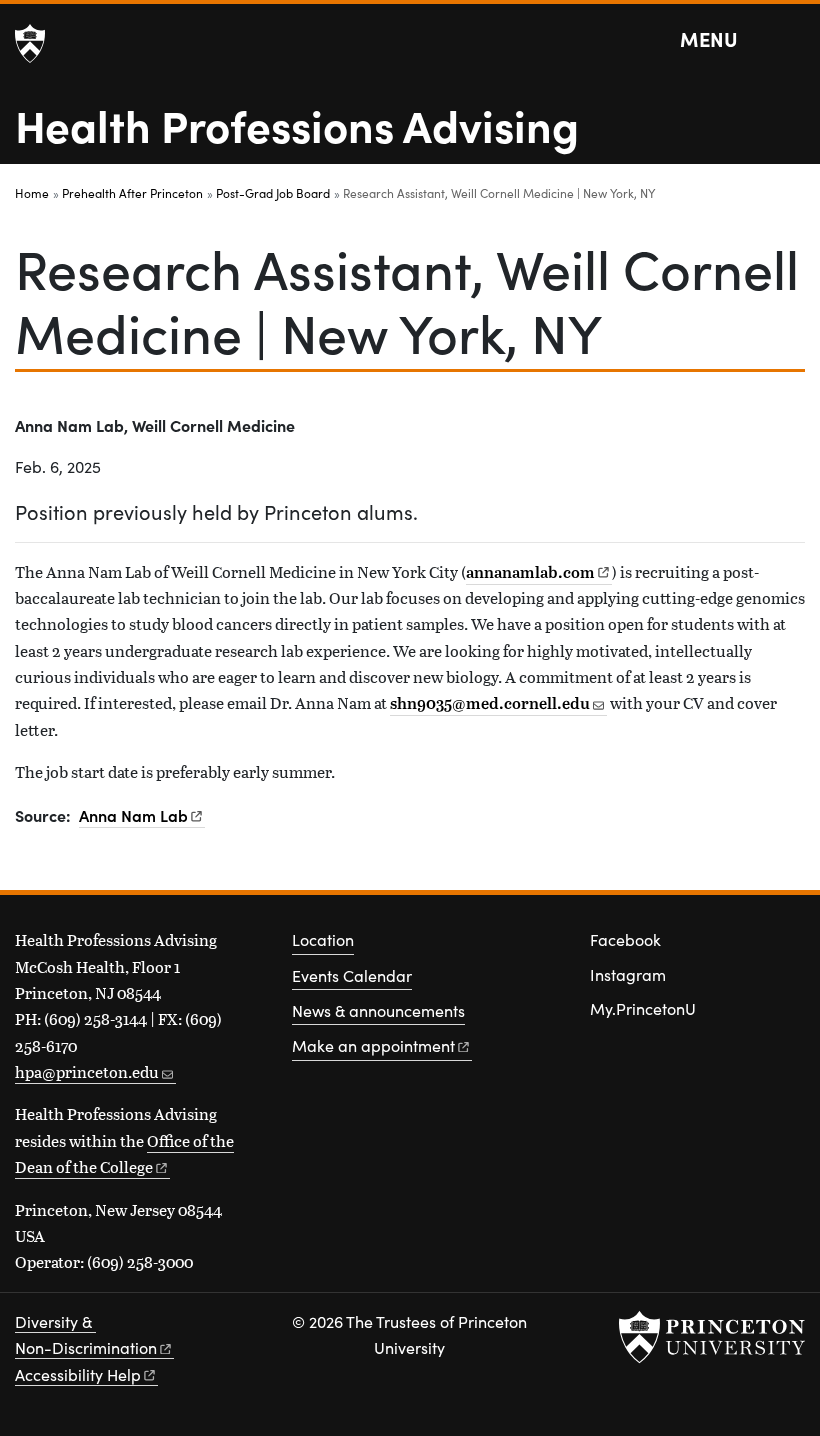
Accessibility (78, 1374)
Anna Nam (133, 815)
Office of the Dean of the (124, 1153)
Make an (373, 1045)
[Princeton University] (30, 44)
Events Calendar (352, 975)
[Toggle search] (792, 40)
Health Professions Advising (297, 124)
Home (32, 193)
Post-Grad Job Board (273, 193)
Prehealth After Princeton (132, 193)
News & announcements (378, 1010)
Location (323, 939)
